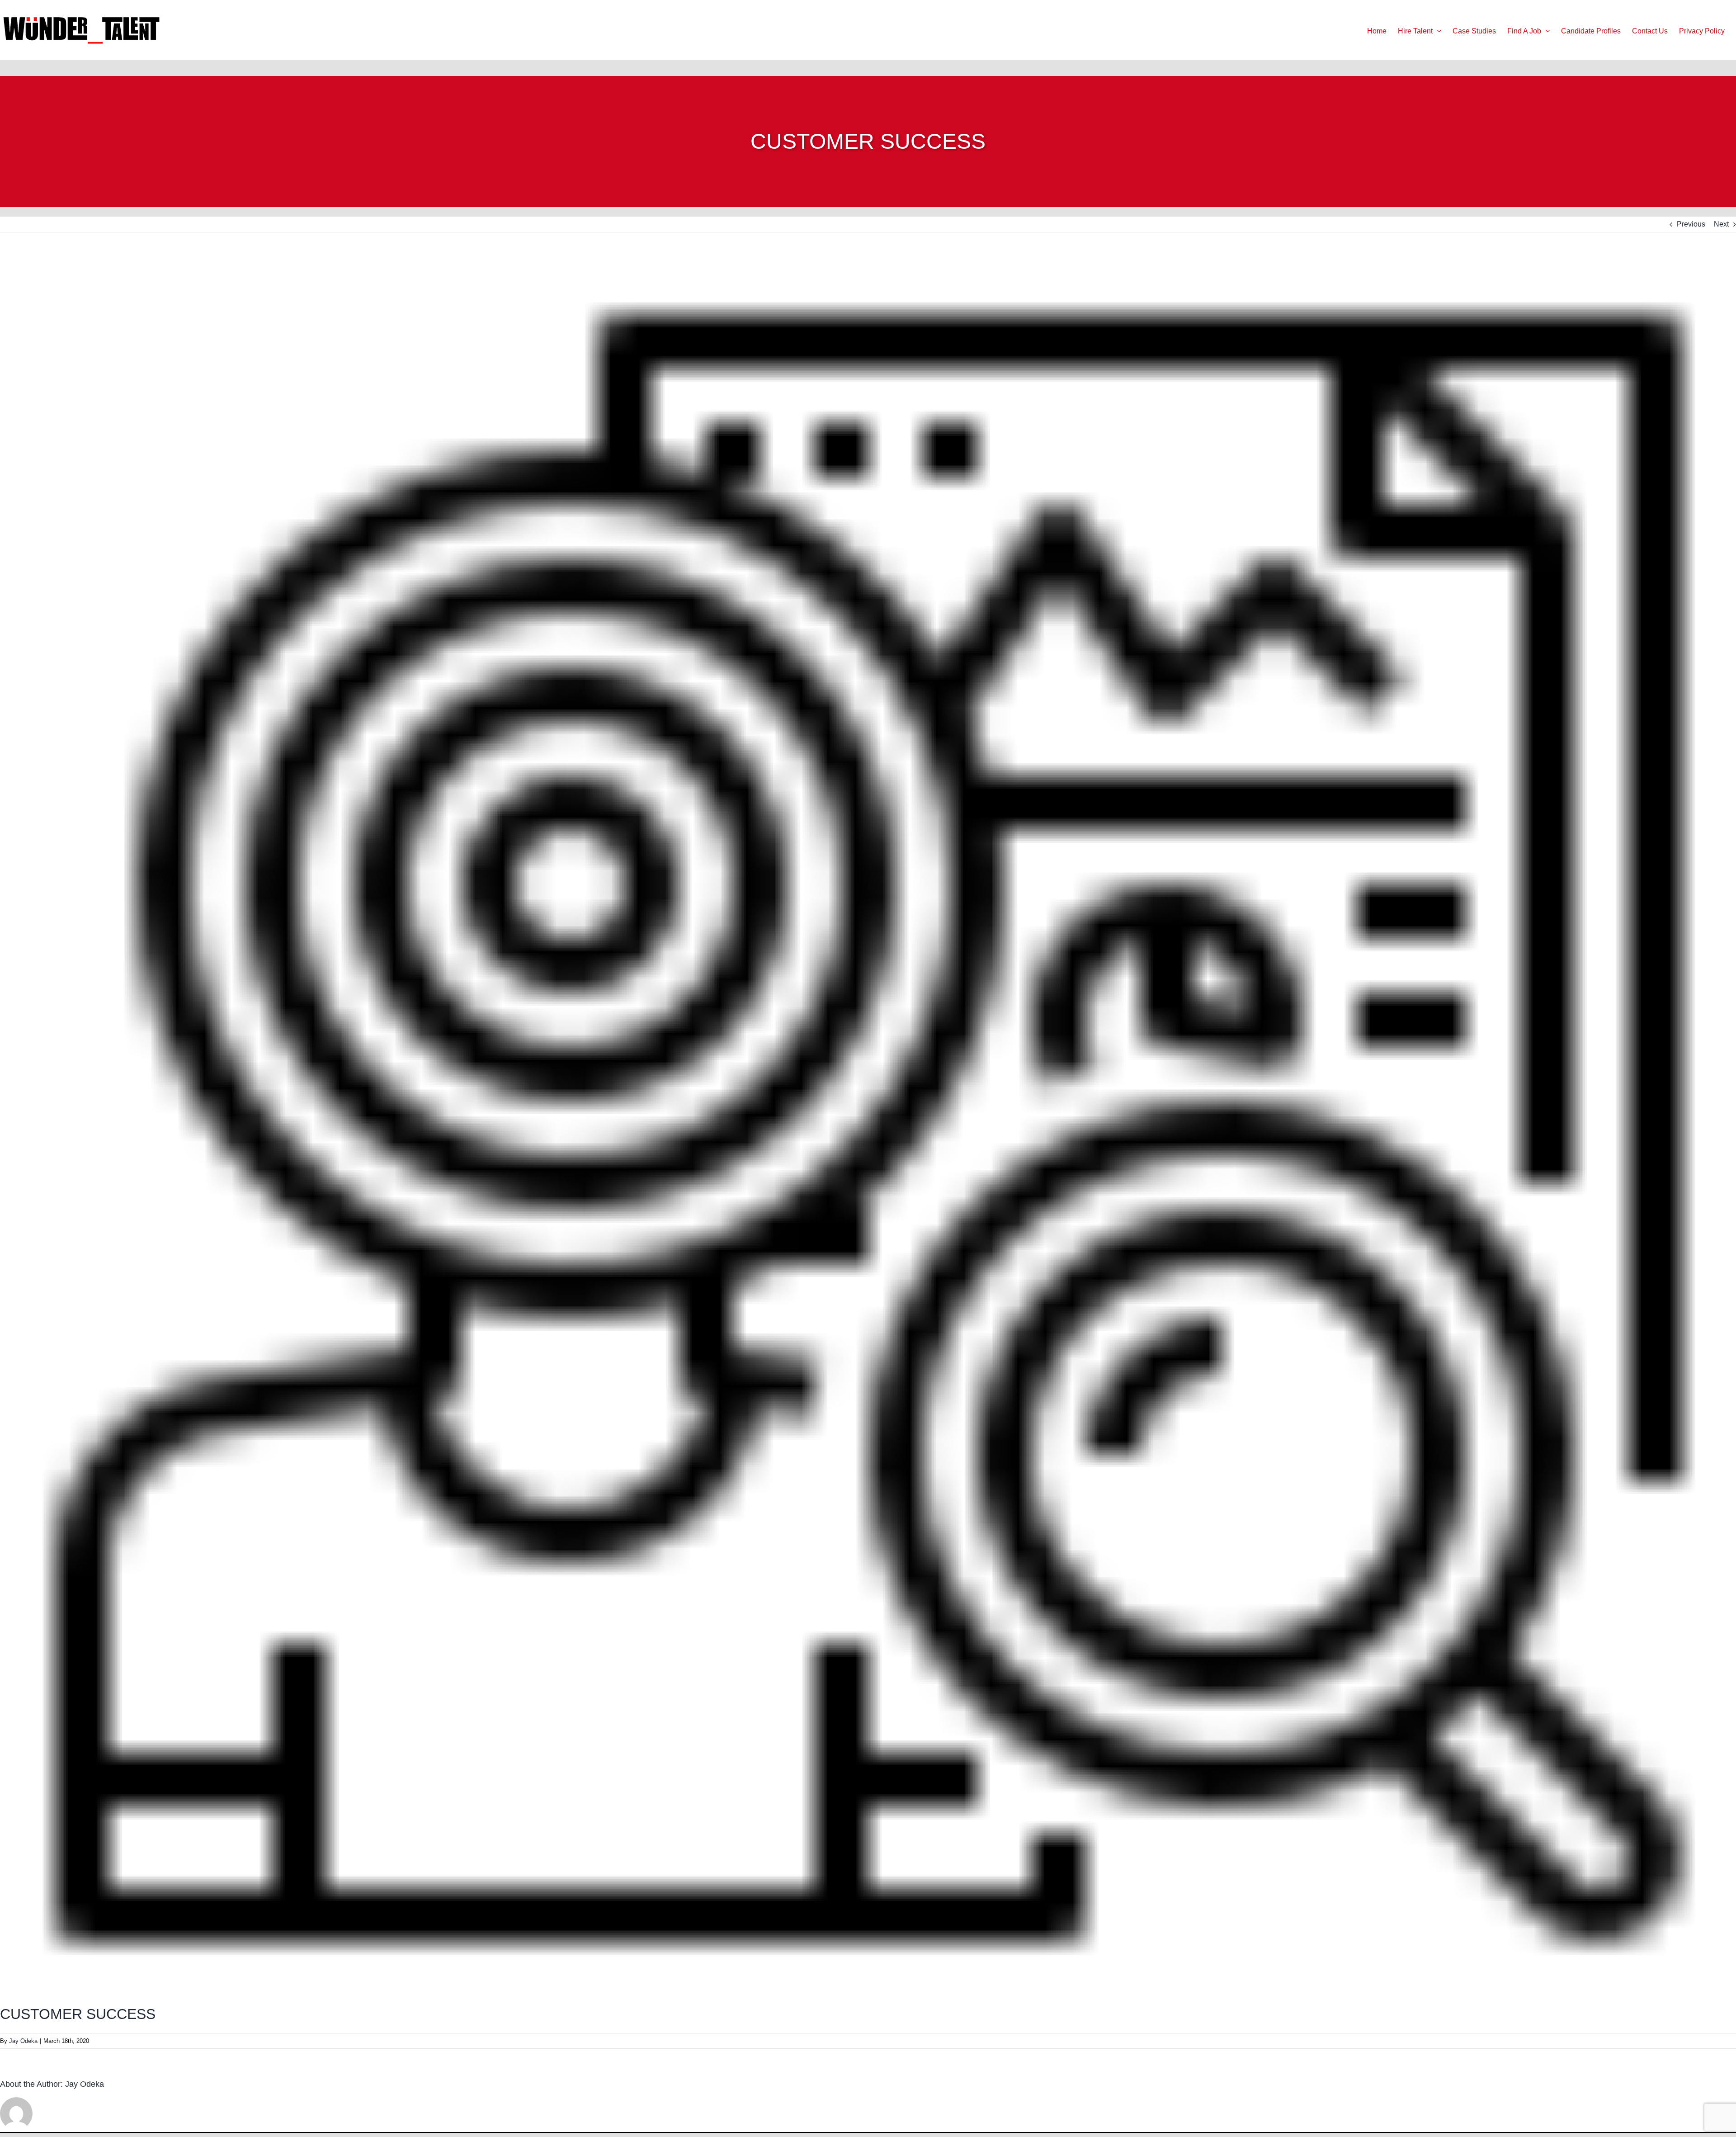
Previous (1691, 224)
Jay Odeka (23, 2041)
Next (1721, 224)
